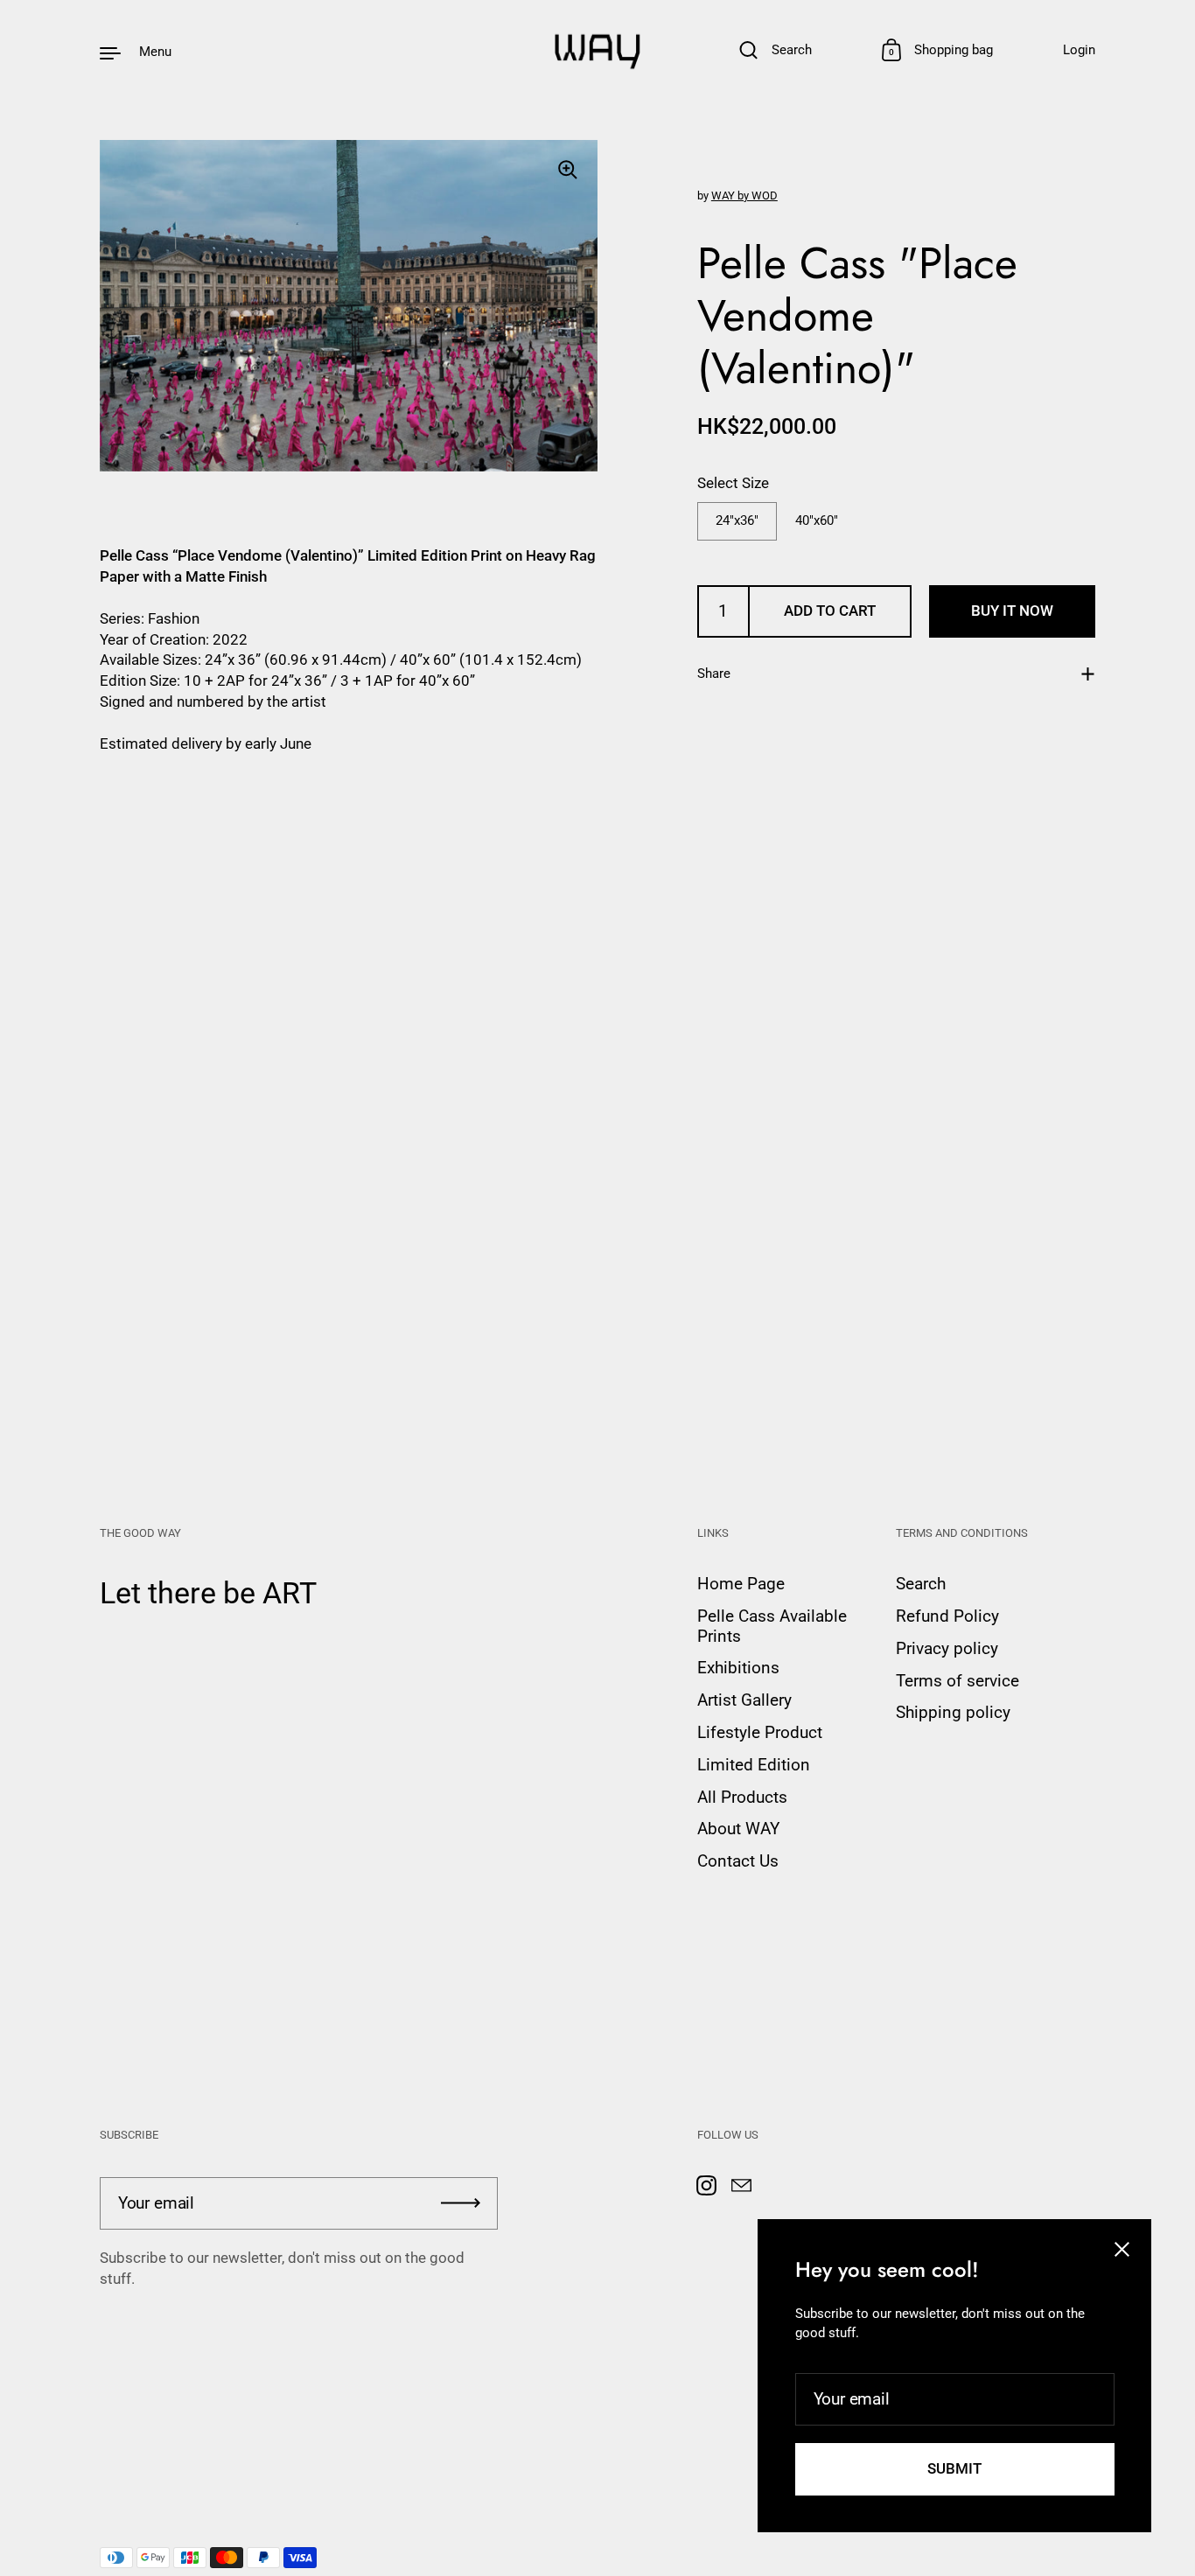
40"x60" (817, 520)
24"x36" (737, 520)
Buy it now (1012, 611)
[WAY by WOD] (597, 52)
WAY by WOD (744, 195)
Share (714, 674)
